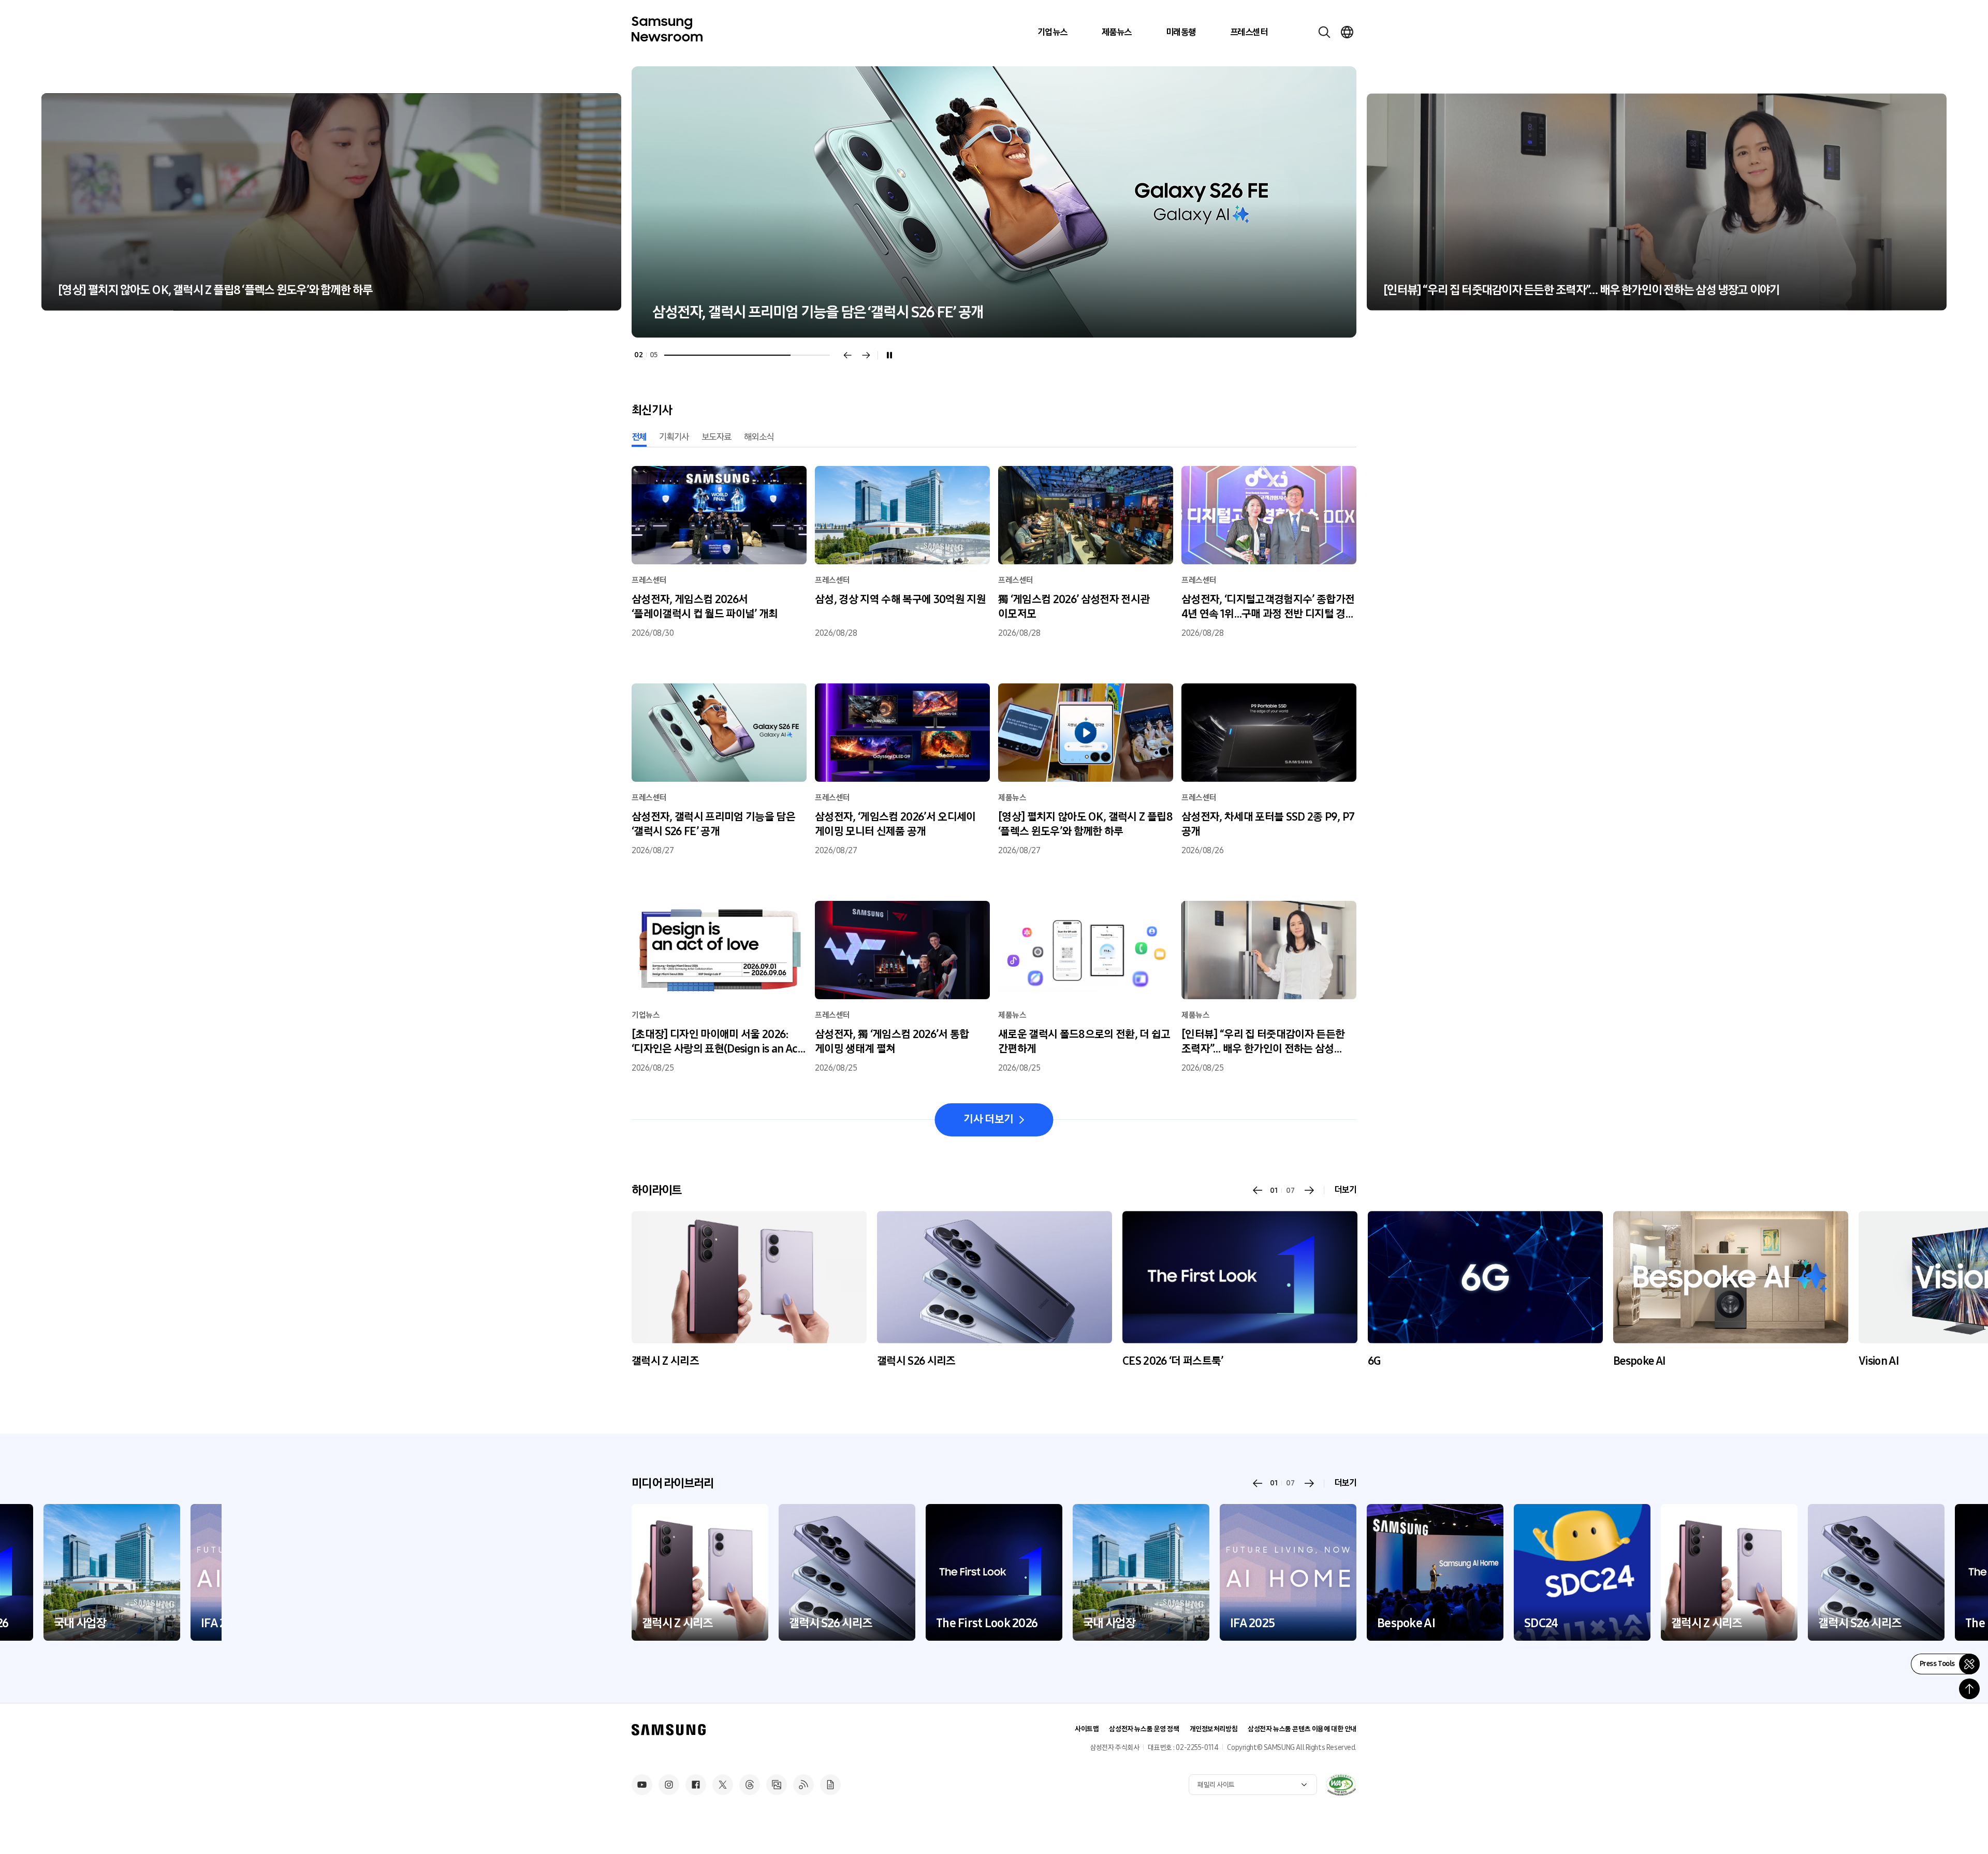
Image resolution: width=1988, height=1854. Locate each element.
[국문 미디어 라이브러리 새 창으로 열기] (777, 1785)
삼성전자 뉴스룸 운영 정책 (1144, 1729)
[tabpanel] (994, 202)
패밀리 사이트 (1216, 1785)
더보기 (1345, 1190)
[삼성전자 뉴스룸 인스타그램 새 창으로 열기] (669, 1785)
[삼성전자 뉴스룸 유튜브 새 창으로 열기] (642, 1785)
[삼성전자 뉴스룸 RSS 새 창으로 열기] (803, 1785)
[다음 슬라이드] (866, 355)
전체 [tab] (639, 437)
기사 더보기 (988, 1119)
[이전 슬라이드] (847, 355)
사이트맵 (1087, 1729)
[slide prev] (1258, 1190)
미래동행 (1181, 32)
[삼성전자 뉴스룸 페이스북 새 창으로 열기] (696, 1785)
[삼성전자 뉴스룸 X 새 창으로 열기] (723, 1785)
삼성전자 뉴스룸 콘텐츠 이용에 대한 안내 (1302, 1729)
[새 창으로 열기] (1341, 1785)
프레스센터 (1249, 32)
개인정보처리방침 (1214, 1729)
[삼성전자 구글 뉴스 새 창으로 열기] (830, 1785)
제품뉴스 (1117, 32)
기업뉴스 (1053, 32)
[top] (1969, 1689)
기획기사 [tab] (674, 437)
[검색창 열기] (1324, 32)
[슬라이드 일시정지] (889, 355)
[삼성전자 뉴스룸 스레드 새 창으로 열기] (750, 1785)
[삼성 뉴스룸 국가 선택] (1347, 32)
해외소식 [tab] (759, 437)
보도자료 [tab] (717, 437)
